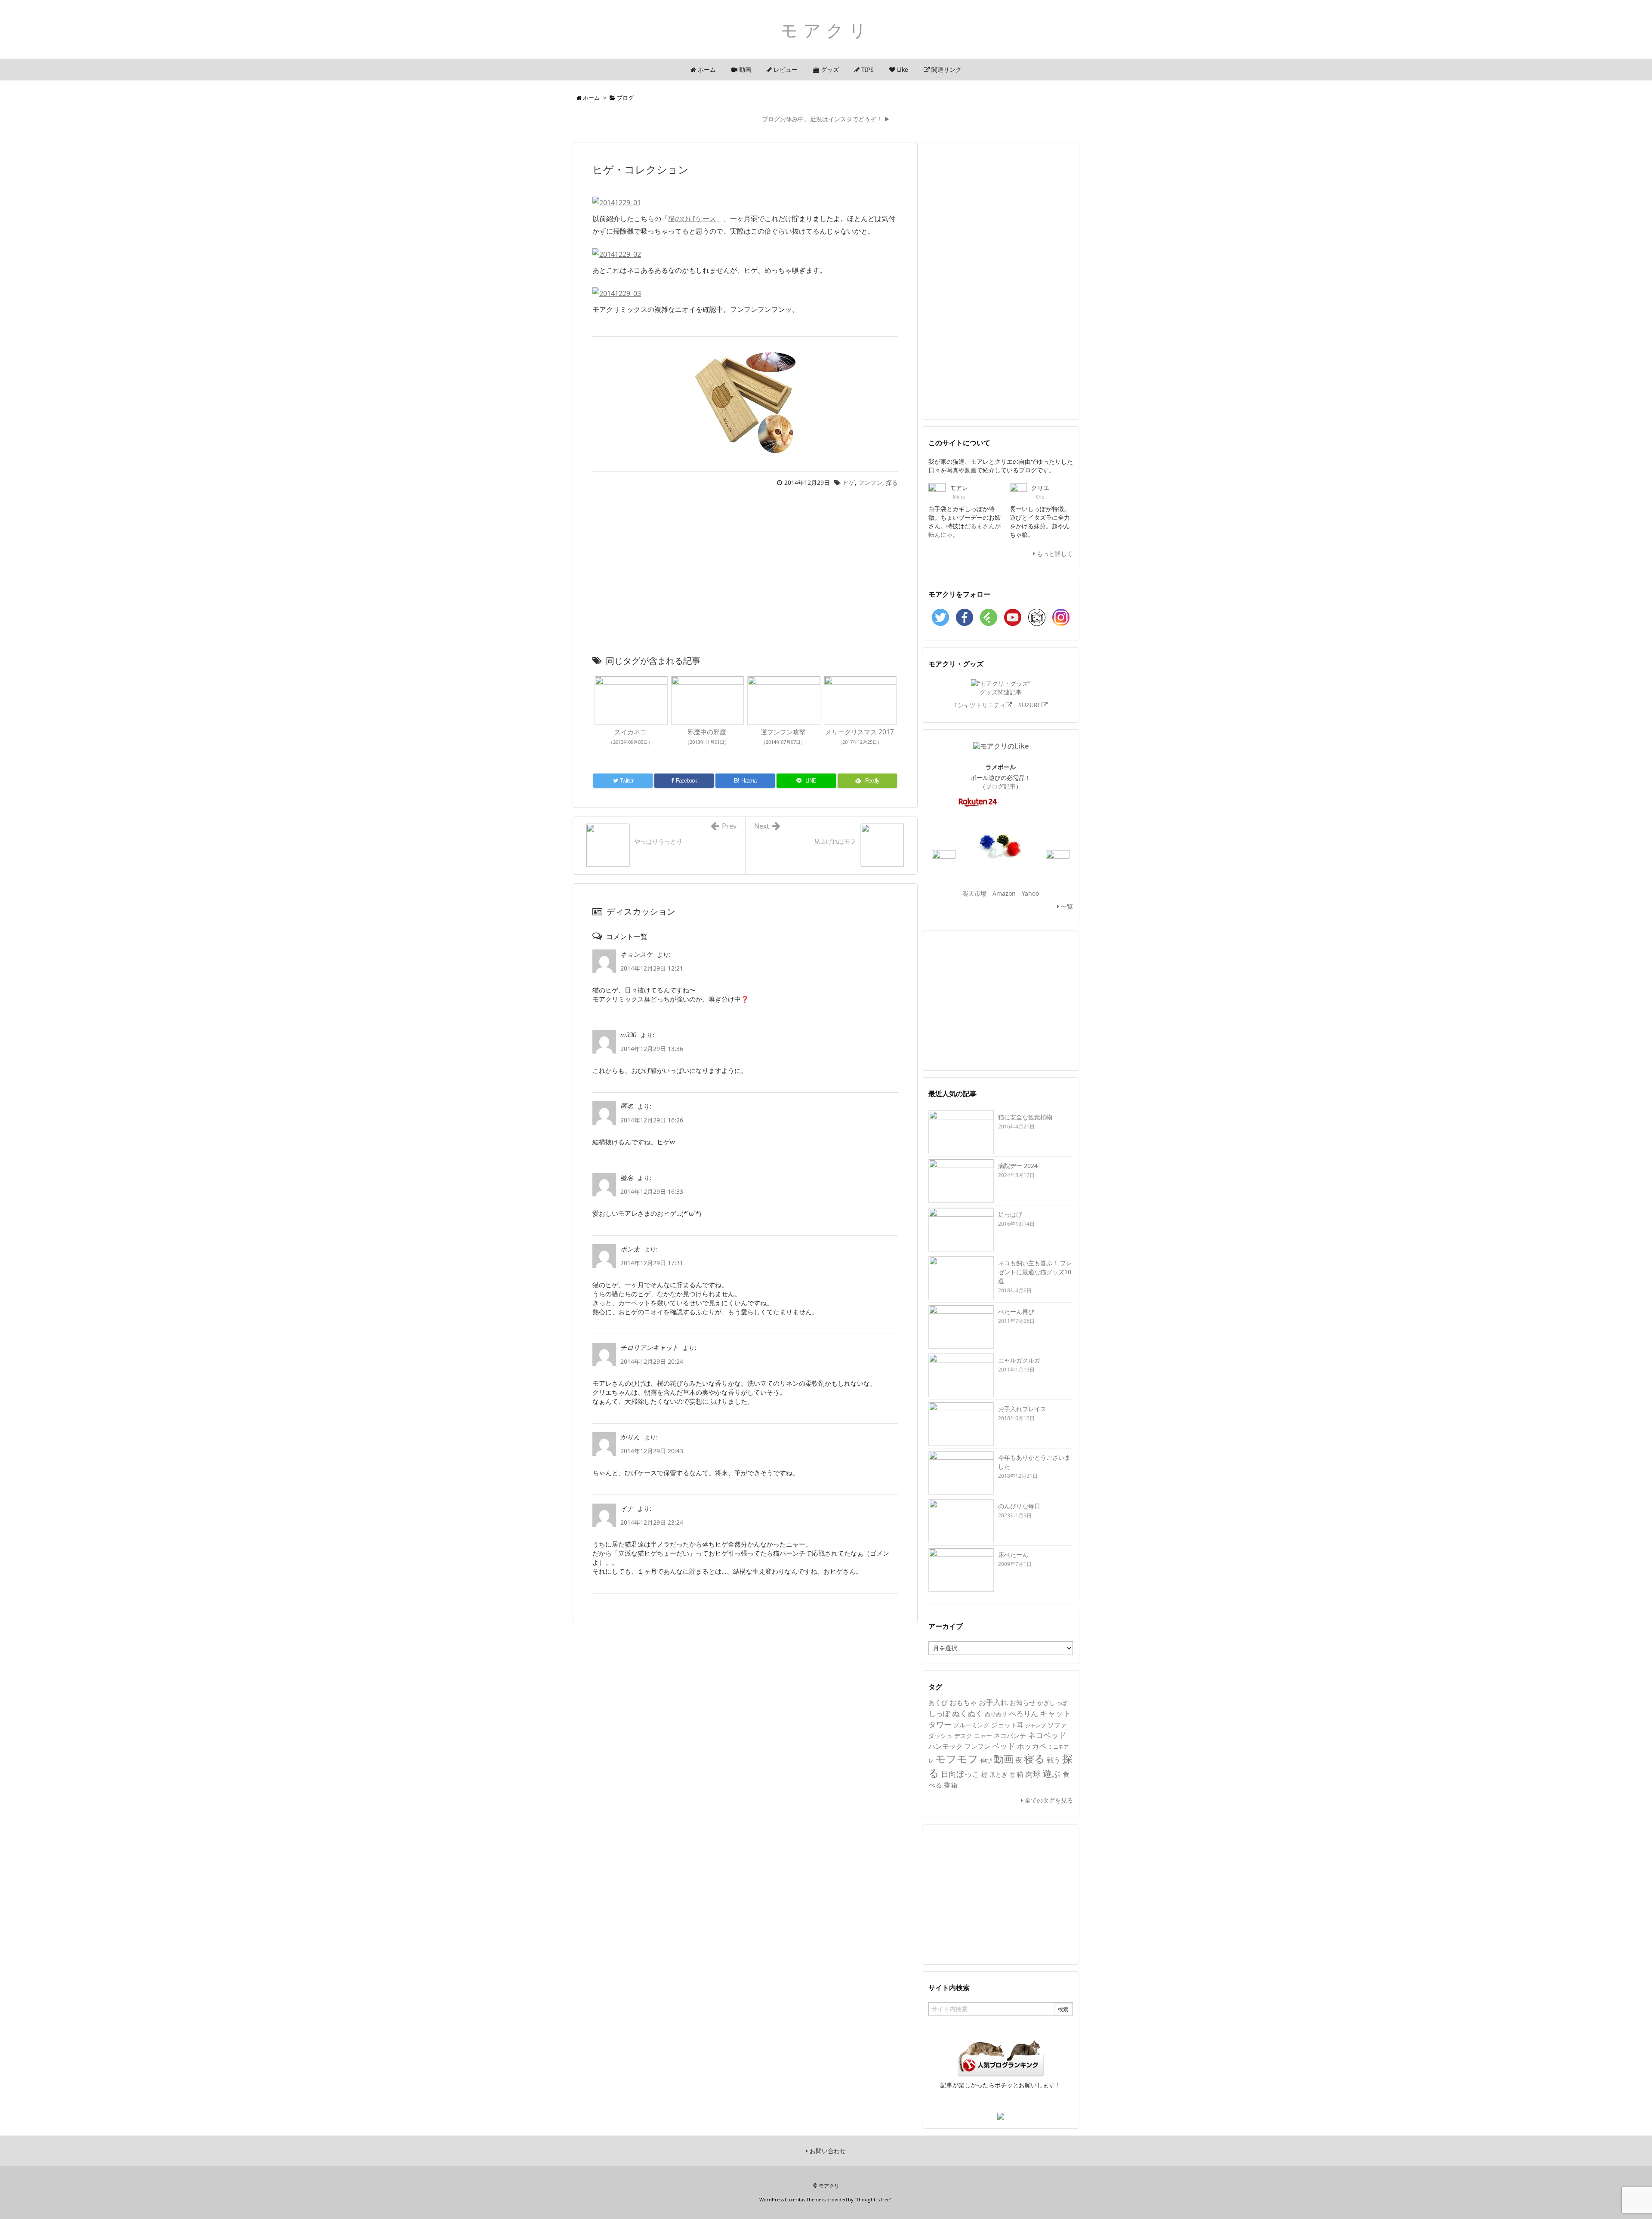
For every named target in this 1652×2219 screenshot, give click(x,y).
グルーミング (971, 1725)
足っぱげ (1010, 1214)
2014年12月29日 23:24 (652, 1522)
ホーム (591, 98)
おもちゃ (963, 1702)
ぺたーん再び (1016, 1311)
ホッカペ (1032, 1746)
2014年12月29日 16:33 (652, 1191)
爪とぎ (999, 1774)
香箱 (951, 1785)
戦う (1054, 1760)
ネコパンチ (1010, 1735)
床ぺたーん (1013, 1555)
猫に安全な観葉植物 (1025, 1117)
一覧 (1066, 906)
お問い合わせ (827, 2151)
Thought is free (873, 2199)
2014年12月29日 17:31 (652, 1263)
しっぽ (939, 1713)
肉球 (1033, 1774)
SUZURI (1030, 705)
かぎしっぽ (1052, 1703)
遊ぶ (1052, 1773)
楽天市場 (974, 893)
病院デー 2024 (1018, 1166)
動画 (1004, 1759)
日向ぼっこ (960, 1774)
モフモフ (957, 1758)
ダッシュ (940, 1736)
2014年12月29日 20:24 (652, 1361)
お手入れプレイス (1022, 1409)
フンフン (870, 482)
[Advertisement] (745, 573)
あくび (938, 1702)
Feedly (989, 617)
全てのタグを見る (1048, 1800)
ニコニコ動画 (1037, 617)
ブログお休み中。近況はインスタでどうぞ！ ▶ (826, 119)
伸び (986, 1760)
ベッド (1004, 1746)
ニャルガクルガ (1019, 1360)
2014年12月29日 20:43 (652, 1451)
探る (892, 482)
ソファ (1057, 1725)
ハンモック (946, 1746)
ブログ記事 (1001, 786)
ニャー (983, 1736)
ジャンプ (1036, 1725)
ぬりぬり (996, 1714)
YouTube (1013, 617)
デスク (963, 1736)
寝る (1034, 1758)
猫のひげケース (692, 219)
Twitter (940, 617)
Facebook (965, 617)
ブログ (625, 98)
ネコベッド (1047, 1735)
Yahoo (1030, 893)
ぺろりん (1023, 1713)
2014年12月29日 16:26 (652, 1120)
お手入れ (993, 1702)
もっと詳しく (1054, 553)
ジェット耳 (1007, 1725)
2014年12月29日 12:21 (652, 968)
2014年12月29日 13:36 (652, 1049)
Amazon (1004, 893)
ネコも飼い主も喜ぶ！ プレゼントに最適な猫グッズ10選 (1035, 1272)
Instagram (1061, 617)
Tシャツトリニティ (980, 705)
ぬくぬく (968, 1713)
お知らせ (1023, 1702)
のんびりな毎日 (1019, 1506)
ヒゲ (849, 482)
